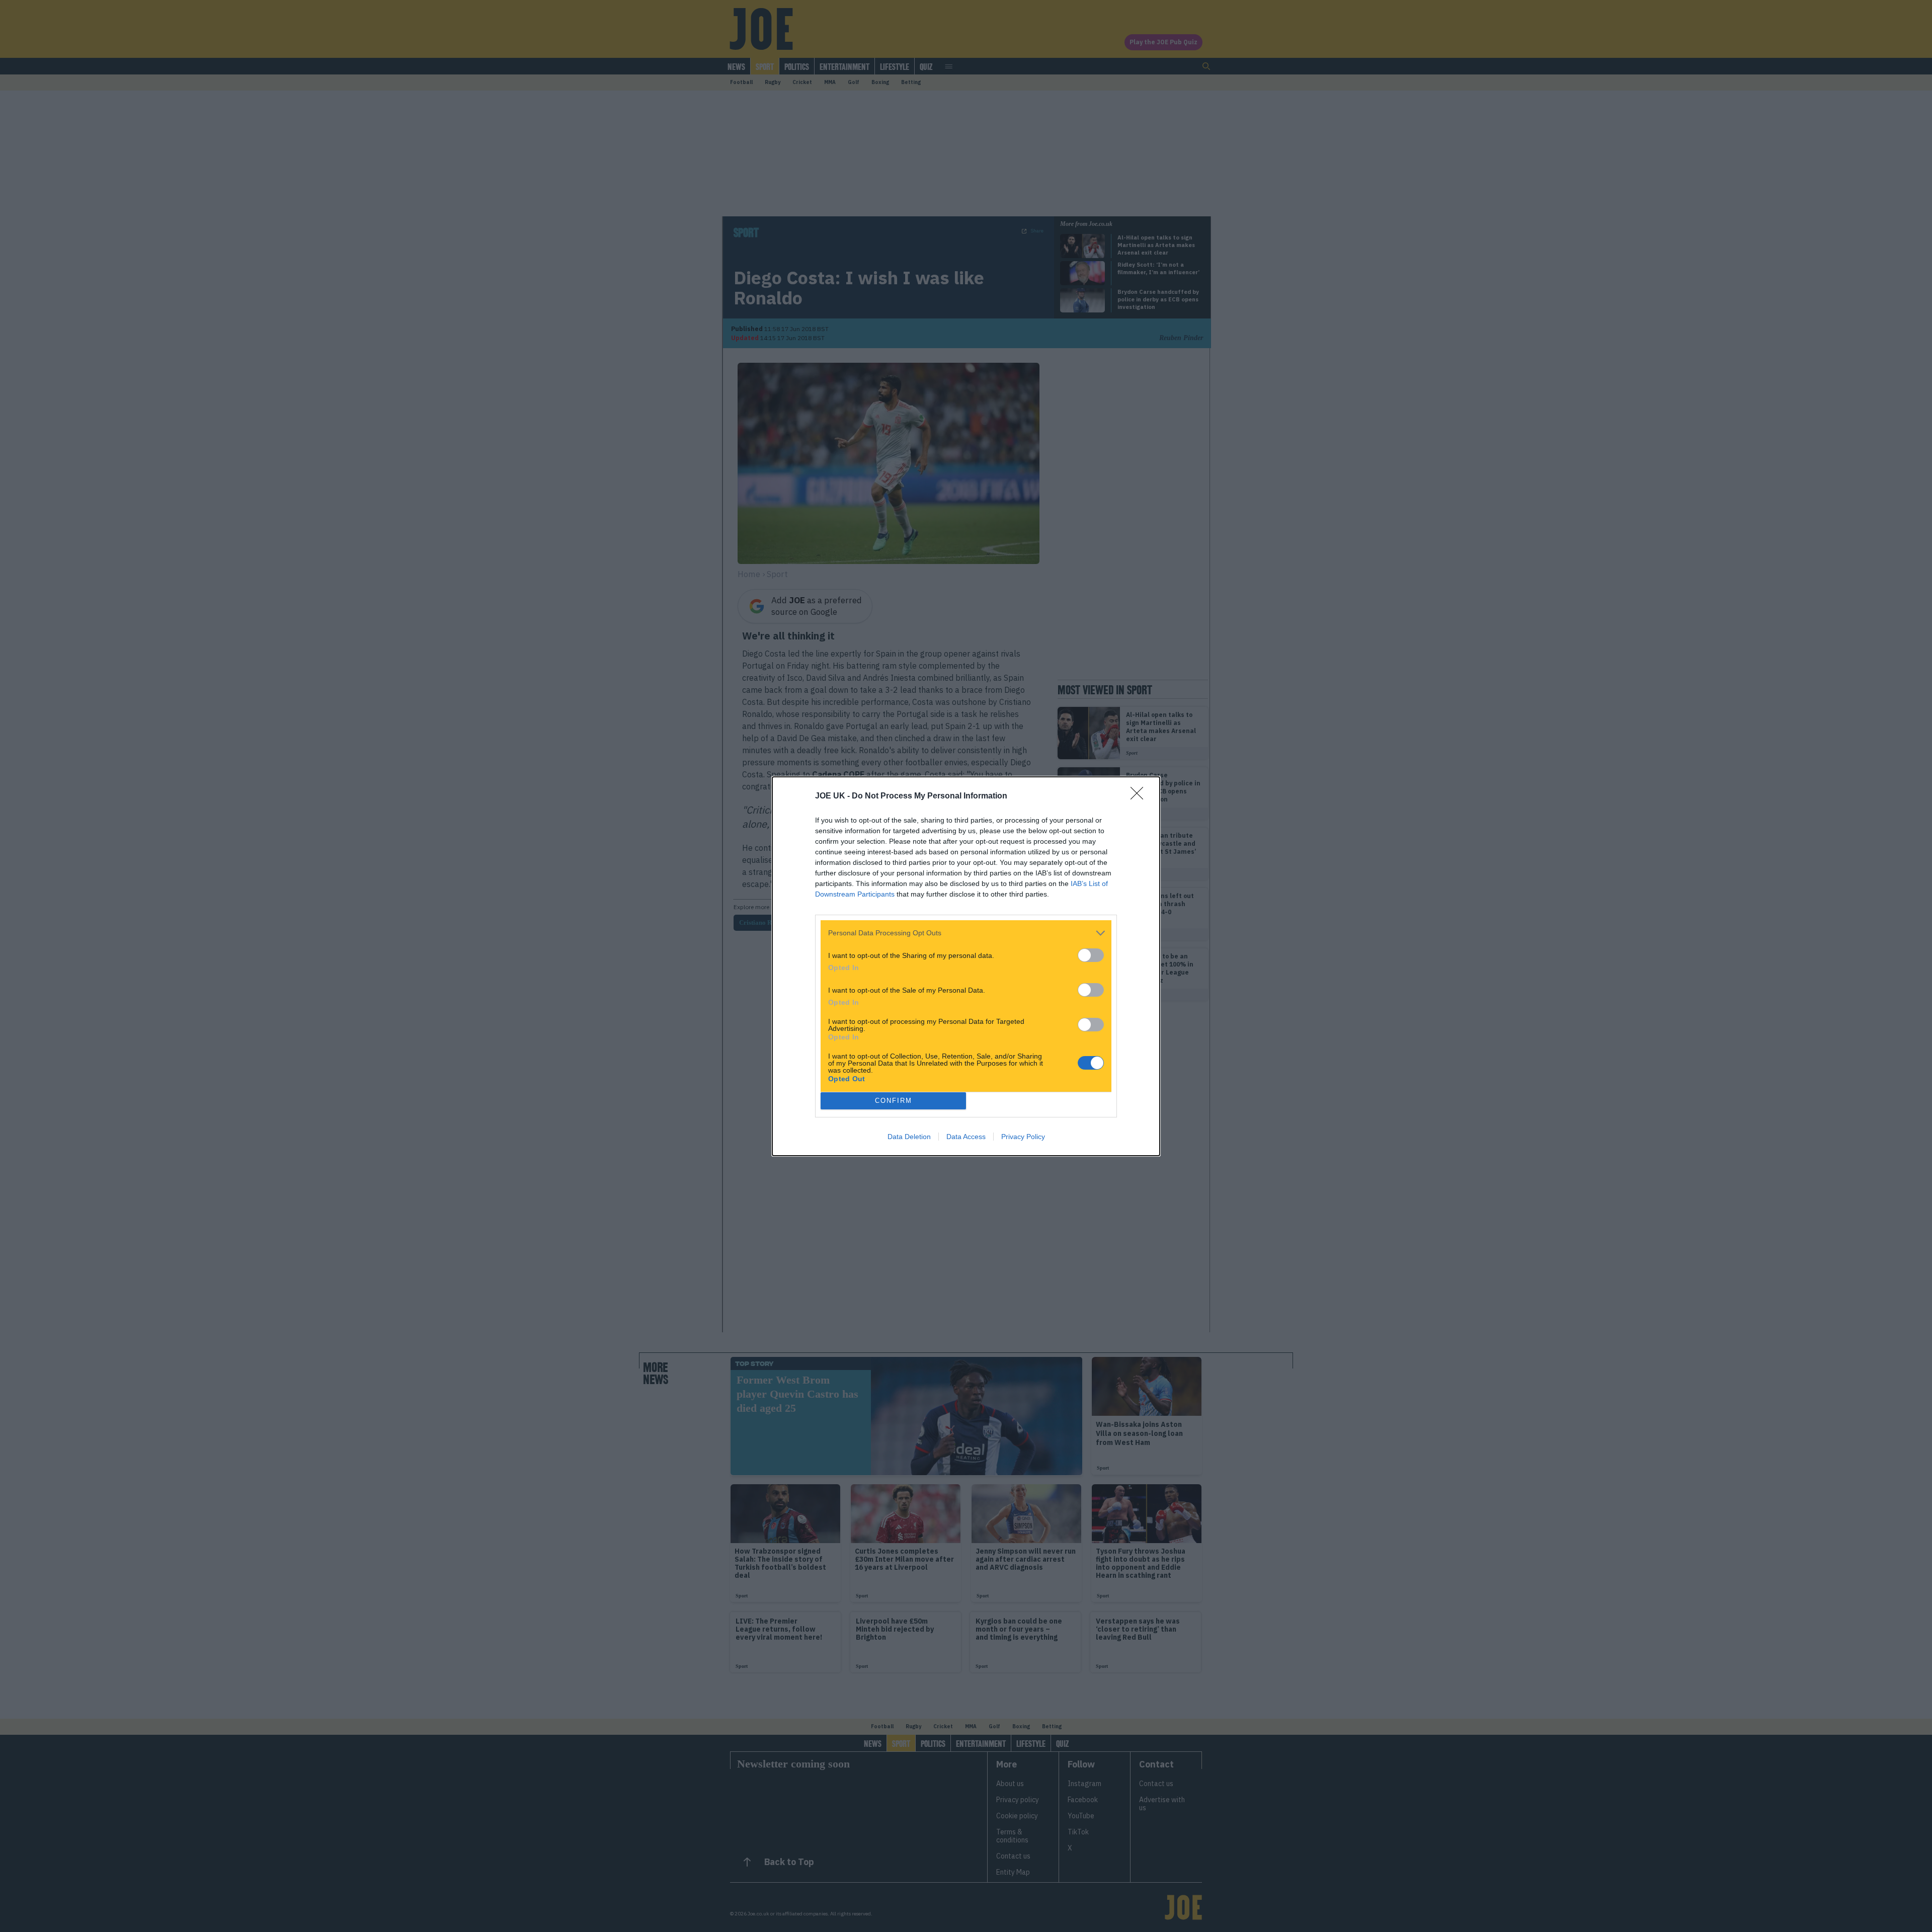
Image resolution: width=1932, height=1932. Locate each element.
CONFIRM (894, 1101)
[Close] (1140, 796)
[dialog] (966, 966)
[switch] (1091, 955)
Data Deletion (909, 1137)
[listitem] (966, 933)
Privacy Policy (1023, 1137)
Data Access (966, 1137)
